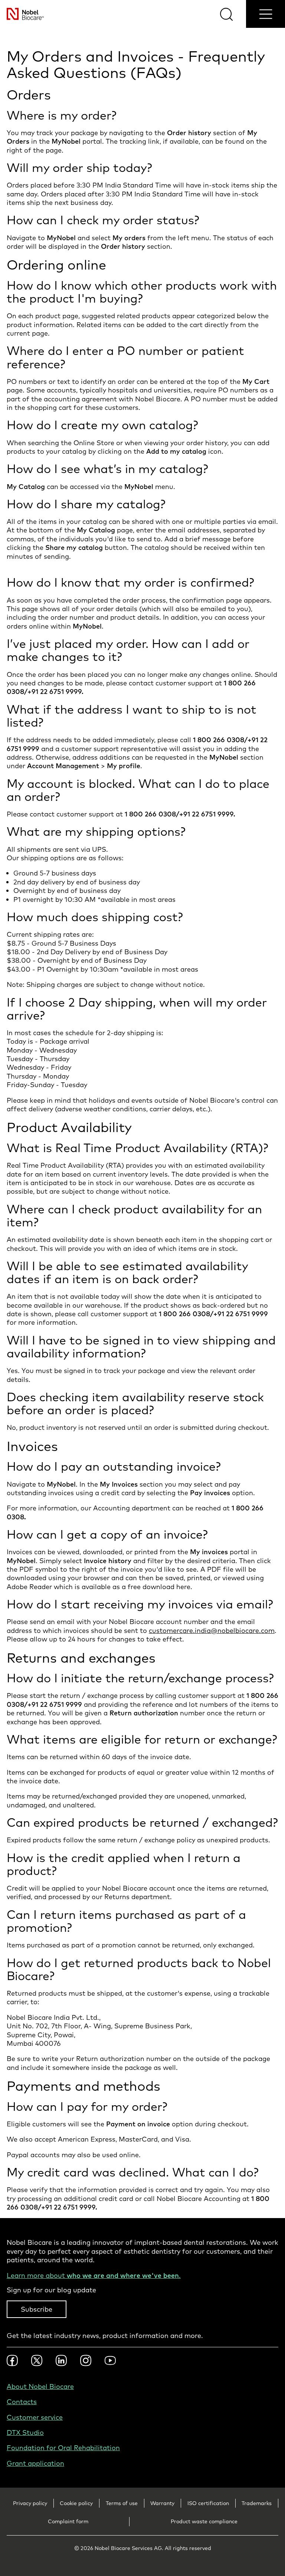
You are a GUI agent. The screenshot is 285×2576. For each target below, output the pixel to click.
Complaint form (68, 2521)
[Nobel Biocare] (22, 14)
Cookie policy (76, 2503)
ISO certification (208, 2503)
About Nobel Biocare (40, 2386)
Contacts (22, 2402)
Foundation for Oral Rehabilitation (63, 2448)
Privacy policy (30, 2503)
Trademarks (257, 2503)
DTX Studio (25, 2432)
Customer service (35, 2417)
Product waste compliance (204, 2521)
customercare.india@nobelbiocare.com (212, 1631)
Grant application (35, 2463)
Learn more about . (94, 2275)
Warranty (162, 2503)
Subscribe (37, 2309)
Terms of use (122, 2503)
